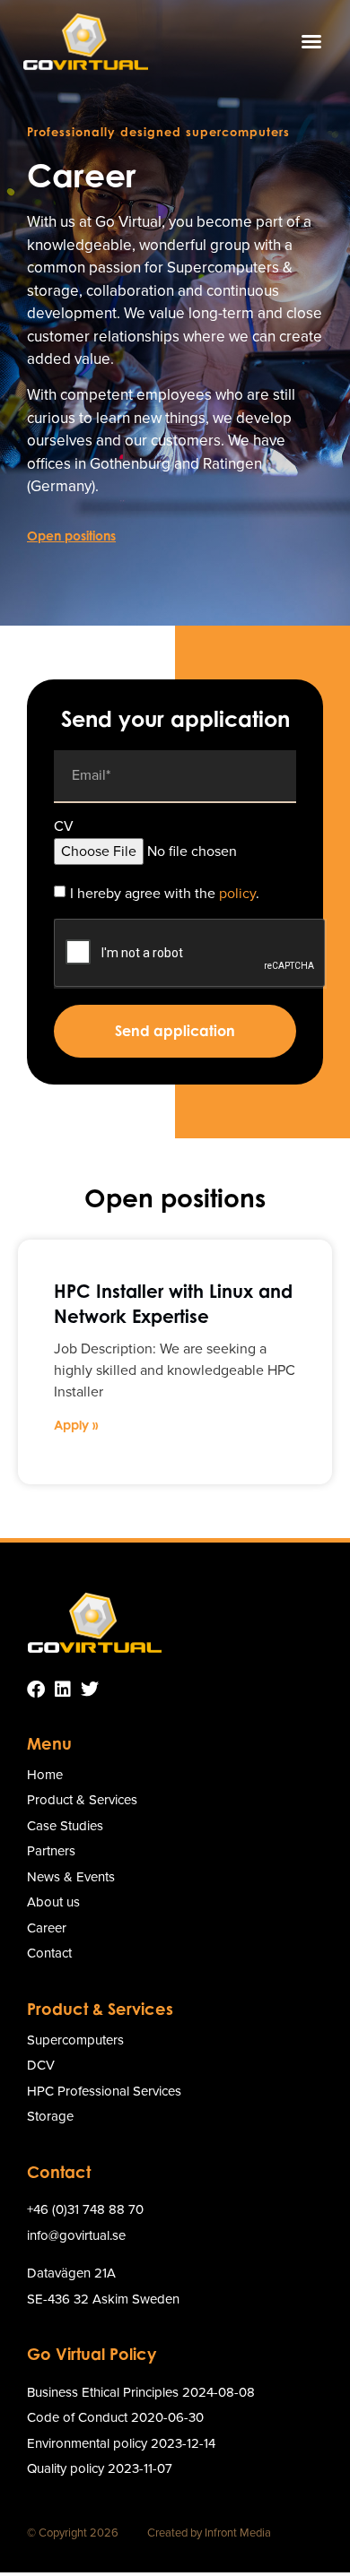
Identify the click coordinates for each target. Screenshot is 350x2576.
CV (64, 828)
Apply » (76, 1425)
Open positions (71, 536)
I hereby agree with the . (165, 892)
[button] (311, 41)
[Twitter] (90, 1690)
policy (237, 892)
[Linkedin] (63, 1690)
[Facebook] (36, 1690)
